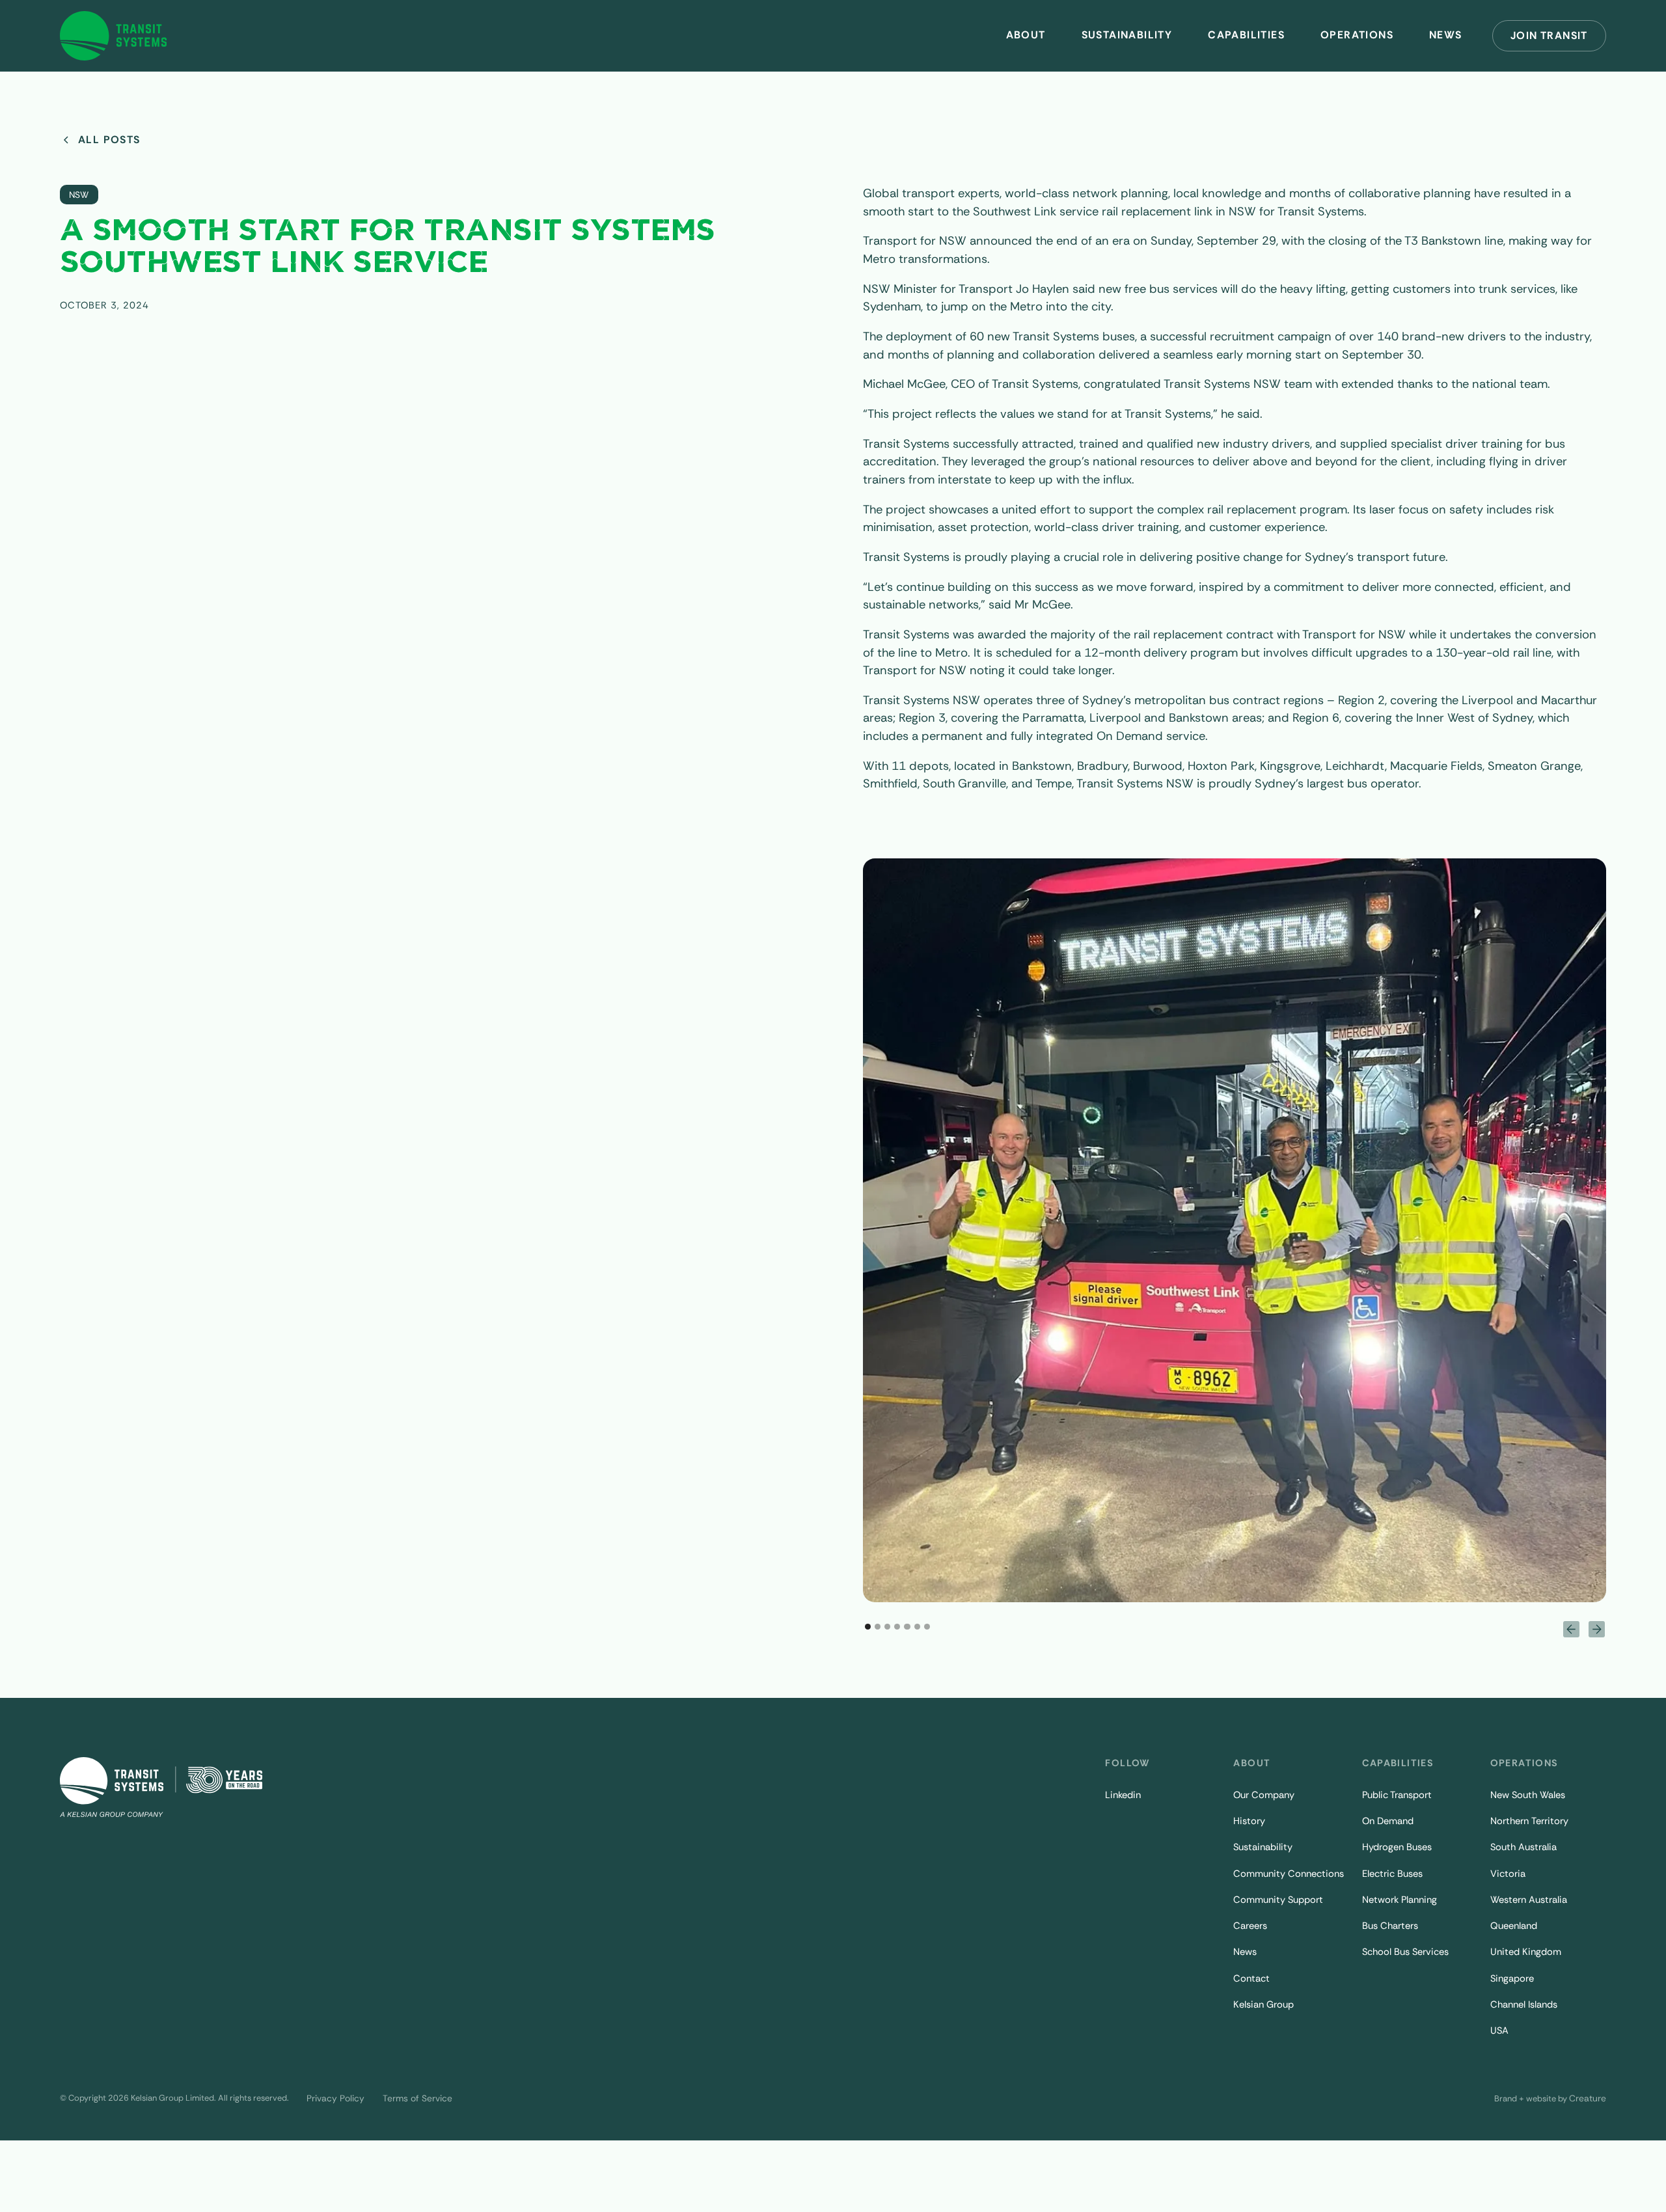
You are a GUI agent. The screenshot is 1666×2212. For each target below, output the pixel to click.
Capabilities (1246, 35)
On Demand (1388, 1821)
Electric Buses (1392, 1874)
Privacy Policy (335, 2098)
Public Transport (1397, 1795)
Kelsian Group (1263, 2004)
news (1446, 35)
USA (1499, 2030)
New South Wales (1528, 1795)
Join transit (1549, 35)
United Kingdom (1526, 1952)
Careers (1250, 1926)
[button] (1026, 35)
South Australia (1523, 1847)
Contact (1251, 1978)
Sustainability (1127, 35)
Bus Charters (1390, 1926)
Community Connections (1289, 1874)
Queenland (1514, 1926)
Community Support (1278, 1900)
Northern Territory (1529, 1821)
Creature (1588, 2098)
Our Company (1264, 1795)
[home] (114, 35)
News (1245, 1952)
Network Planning (1400, 1900)
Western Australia (1529, 1900)
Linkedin (1123, 1795)
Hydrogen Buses (1397, 1847)
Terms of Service (417, 2098)
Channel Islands (1524, 2004)
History (1249, 1821)
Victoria (1508, 1874)
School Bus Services (1405, 1952)
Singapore (1512, 1978)
